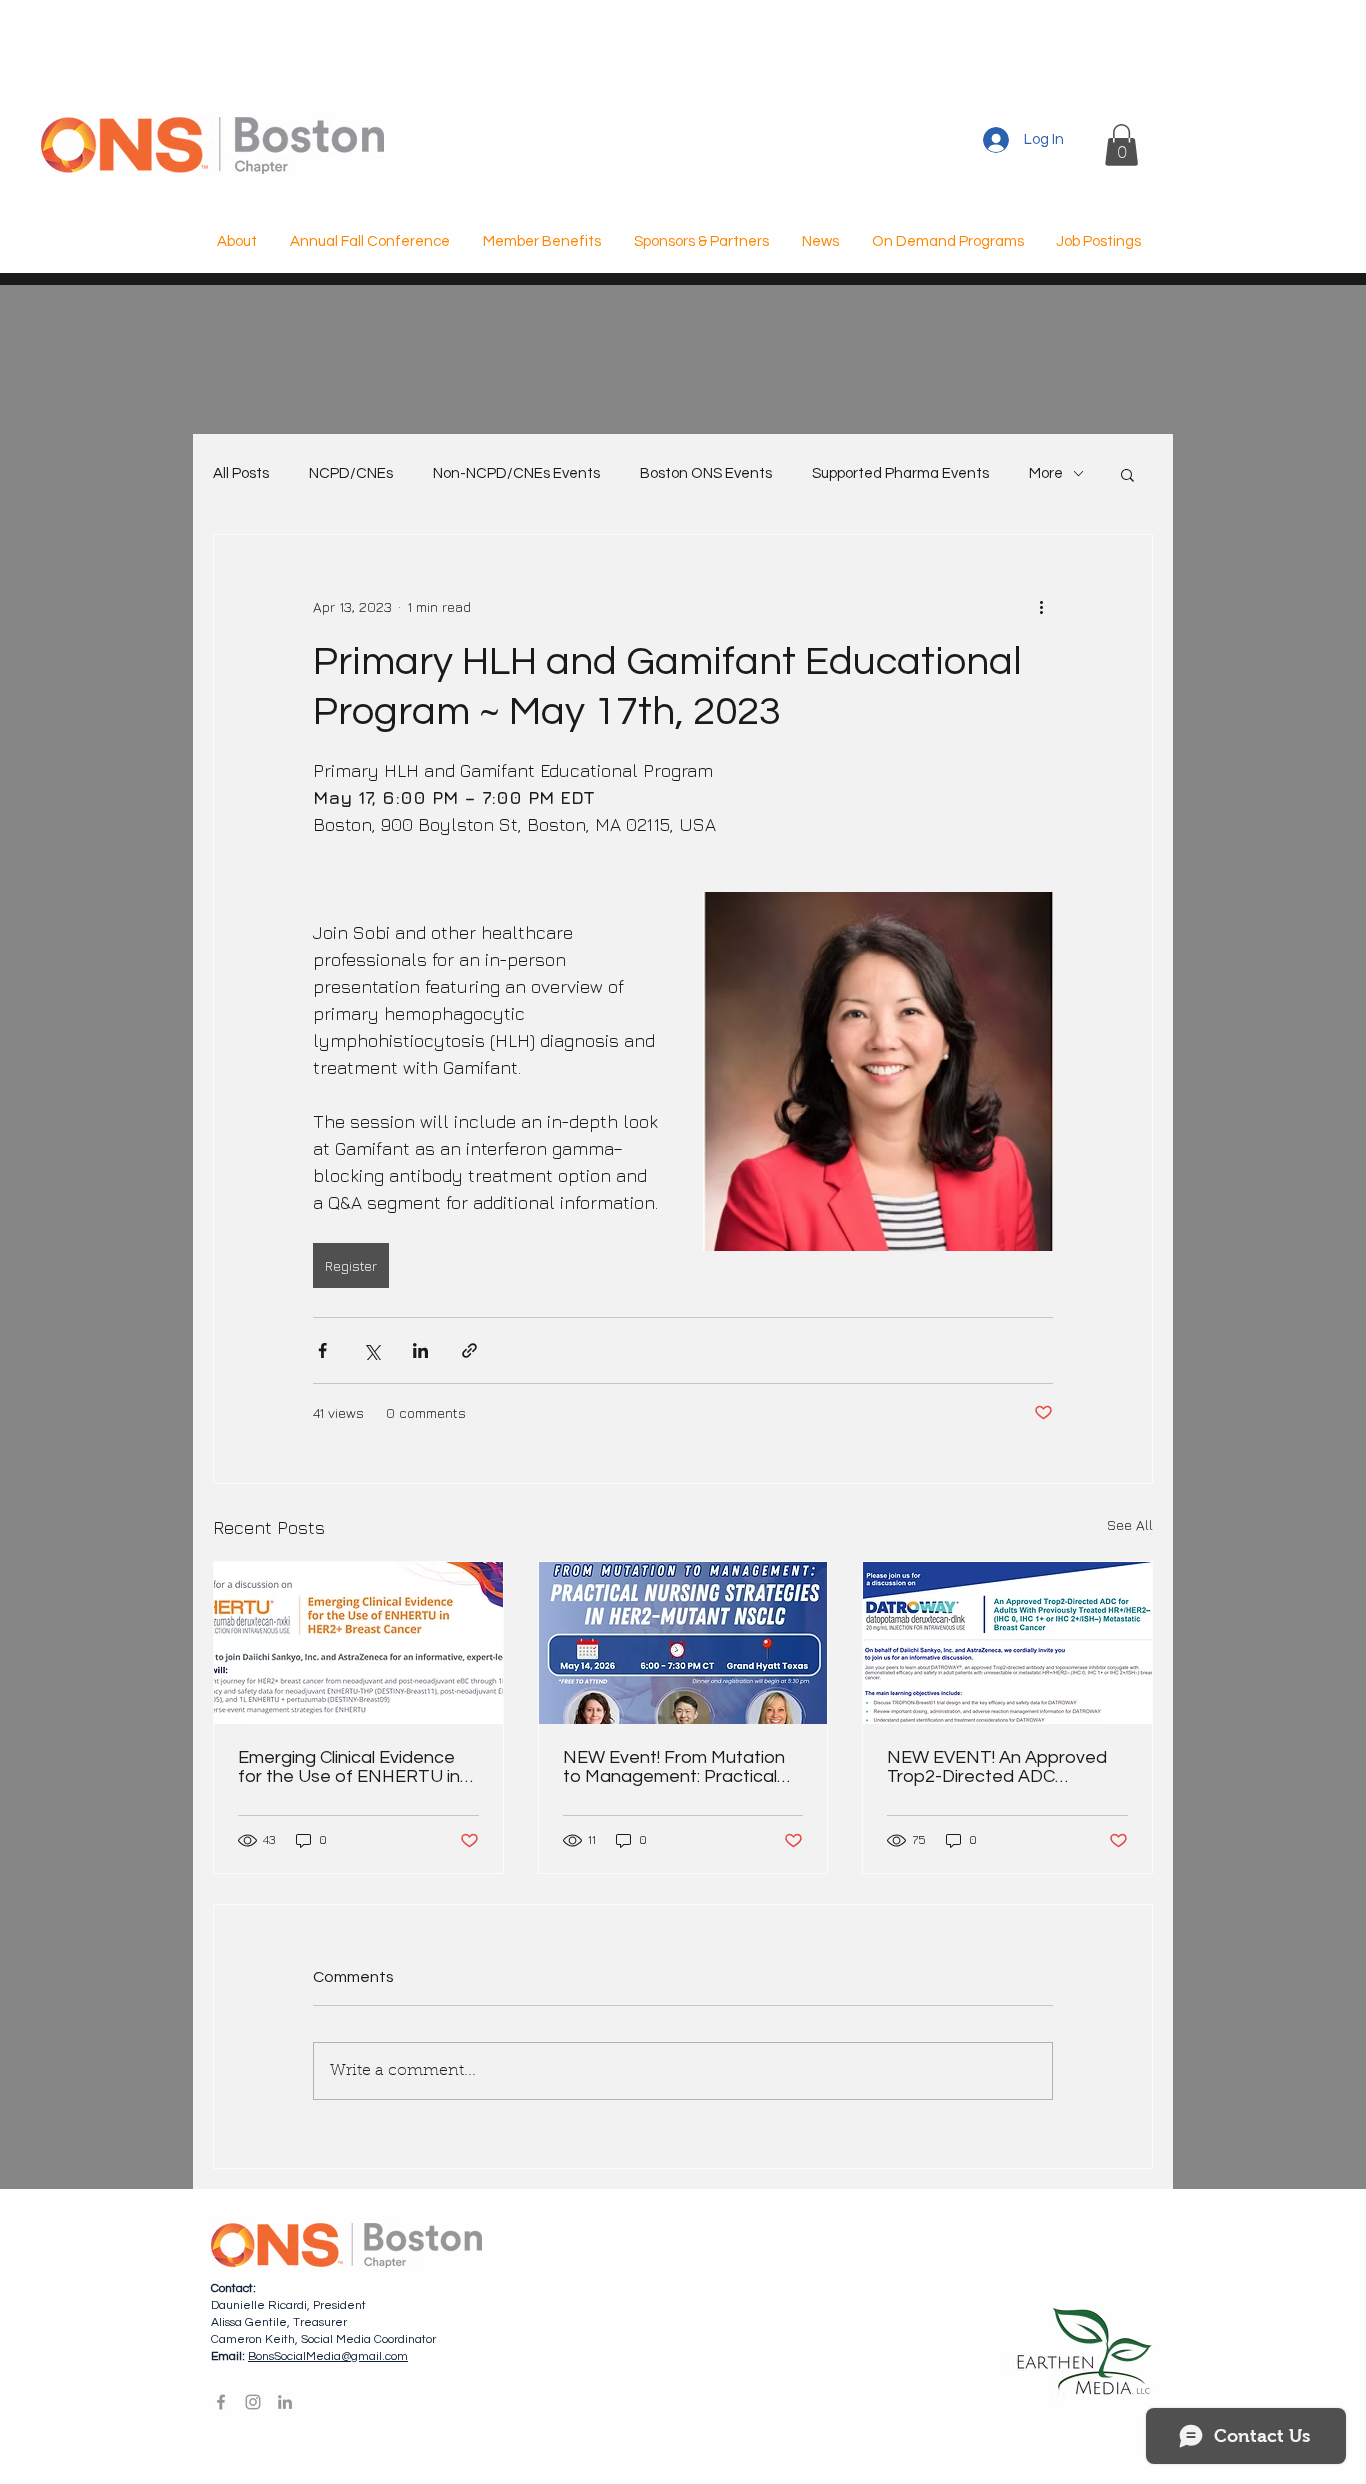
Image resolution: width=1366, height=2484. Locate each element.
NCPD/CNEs (351, 473)
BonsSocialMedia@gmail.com (328, 2356)
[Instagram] (253, 2402)
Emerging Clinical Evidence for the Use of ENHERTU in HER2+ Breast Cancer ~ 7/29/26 (349, 1767)
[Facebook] (221, 2402)
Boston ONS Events (706, 473)
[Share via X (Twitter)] (371, 1350)
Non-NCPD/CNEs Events (516, 473)
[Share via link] (469, 1350)
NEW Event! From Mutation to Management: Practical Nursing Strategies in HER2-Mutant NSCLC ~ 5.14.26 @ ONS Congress (677, 1767)
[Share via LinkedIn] (420, 1350)
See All (1130, 1524)
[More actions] (1041, 607)
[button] (1121, 145)
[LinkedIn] (285, 2402)
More (1046, 473)
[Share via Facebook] (322, 1350)
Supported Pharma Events (900, 473)
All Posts (241, 473)
